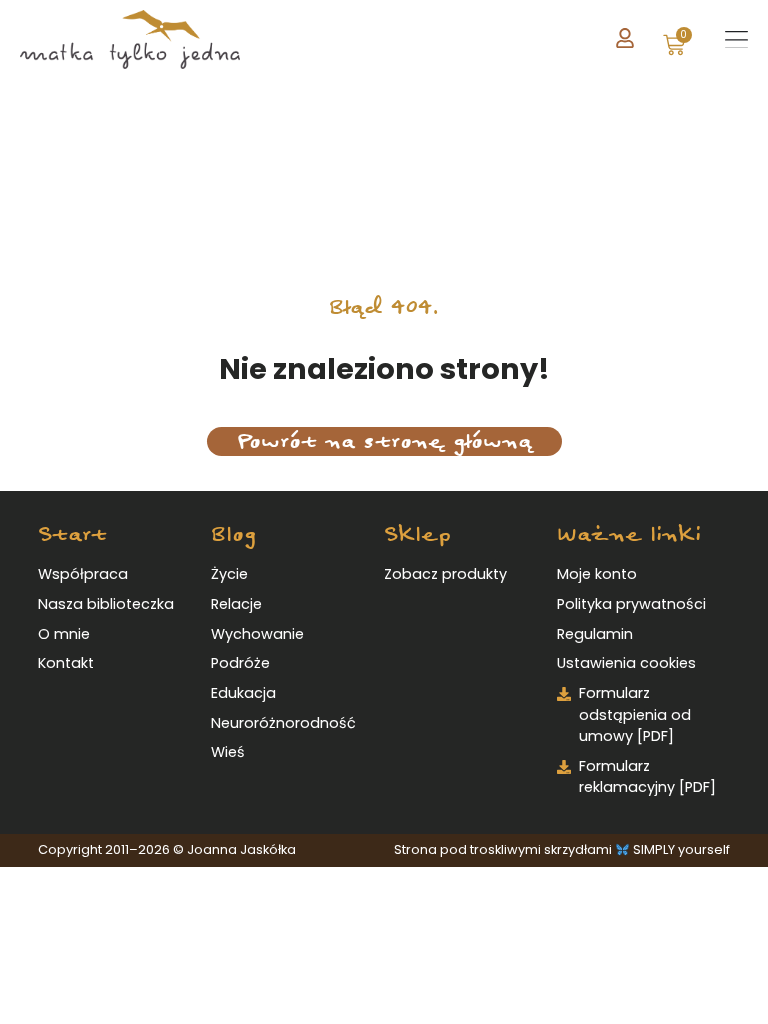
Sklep (417, 534)
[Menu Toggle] (736, 40)
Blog (233, 534)
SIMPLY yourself (681, 849)
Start (72, 534)
